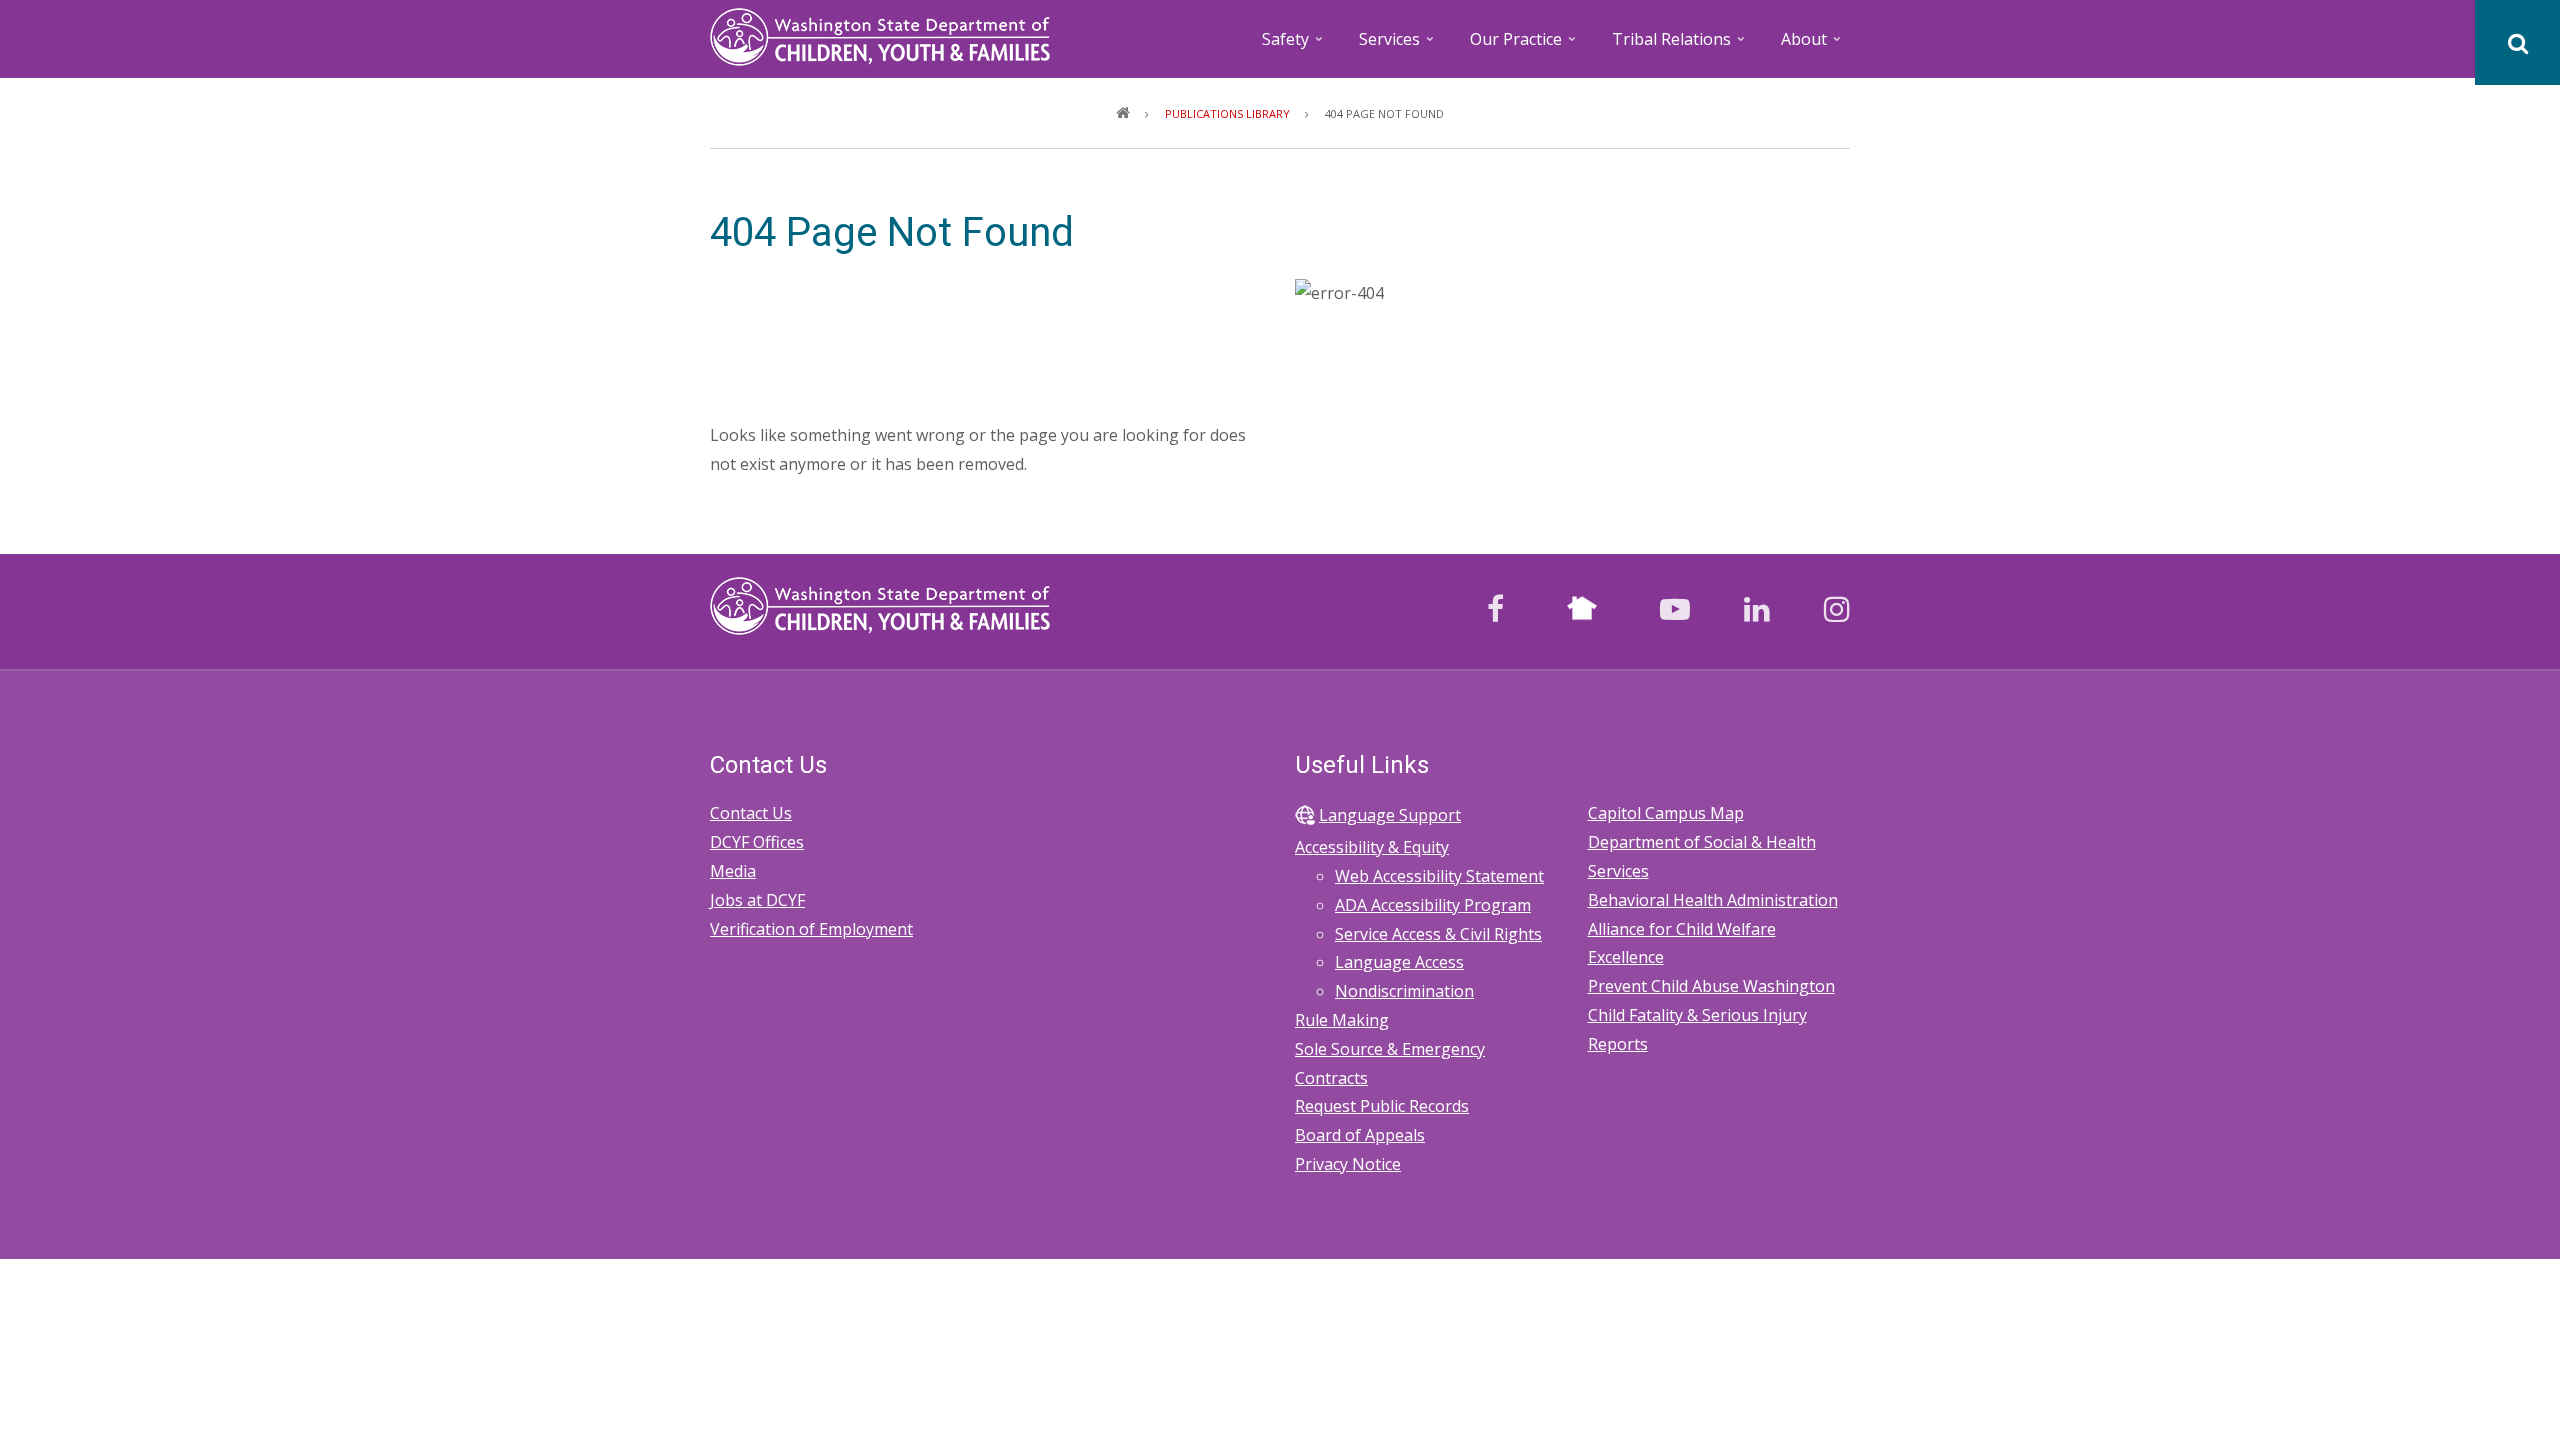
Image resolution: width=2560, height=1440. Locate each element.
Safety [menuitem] (1294, 45)
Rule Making (1342, 1020)
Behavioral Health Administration (1713, 900)
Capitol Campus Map (1666, 813)
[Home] (880, 35)
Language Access (1399, 962)
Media (733, 871)
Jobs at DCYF (757, 900)
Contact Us (751, 813)
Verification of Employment (811, 929)
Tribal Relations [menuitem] (1680, 45)
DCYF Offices (757, 842)
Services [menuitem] (1398, 45)
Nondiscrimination (1404, 991)
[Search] (2517, 42)
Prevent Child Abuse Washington (1711, 986)
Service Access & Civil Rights (1438, 934)
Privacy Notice (1348, 1164)
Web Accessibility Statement (1439, 876)
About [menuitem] (1812, 45)
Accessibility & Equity (1372, 847)
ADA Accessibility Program (1433, 905)
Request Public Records (1382, 1106)
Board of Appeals (1360, 1135)
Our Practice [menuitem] (1524, 45)
